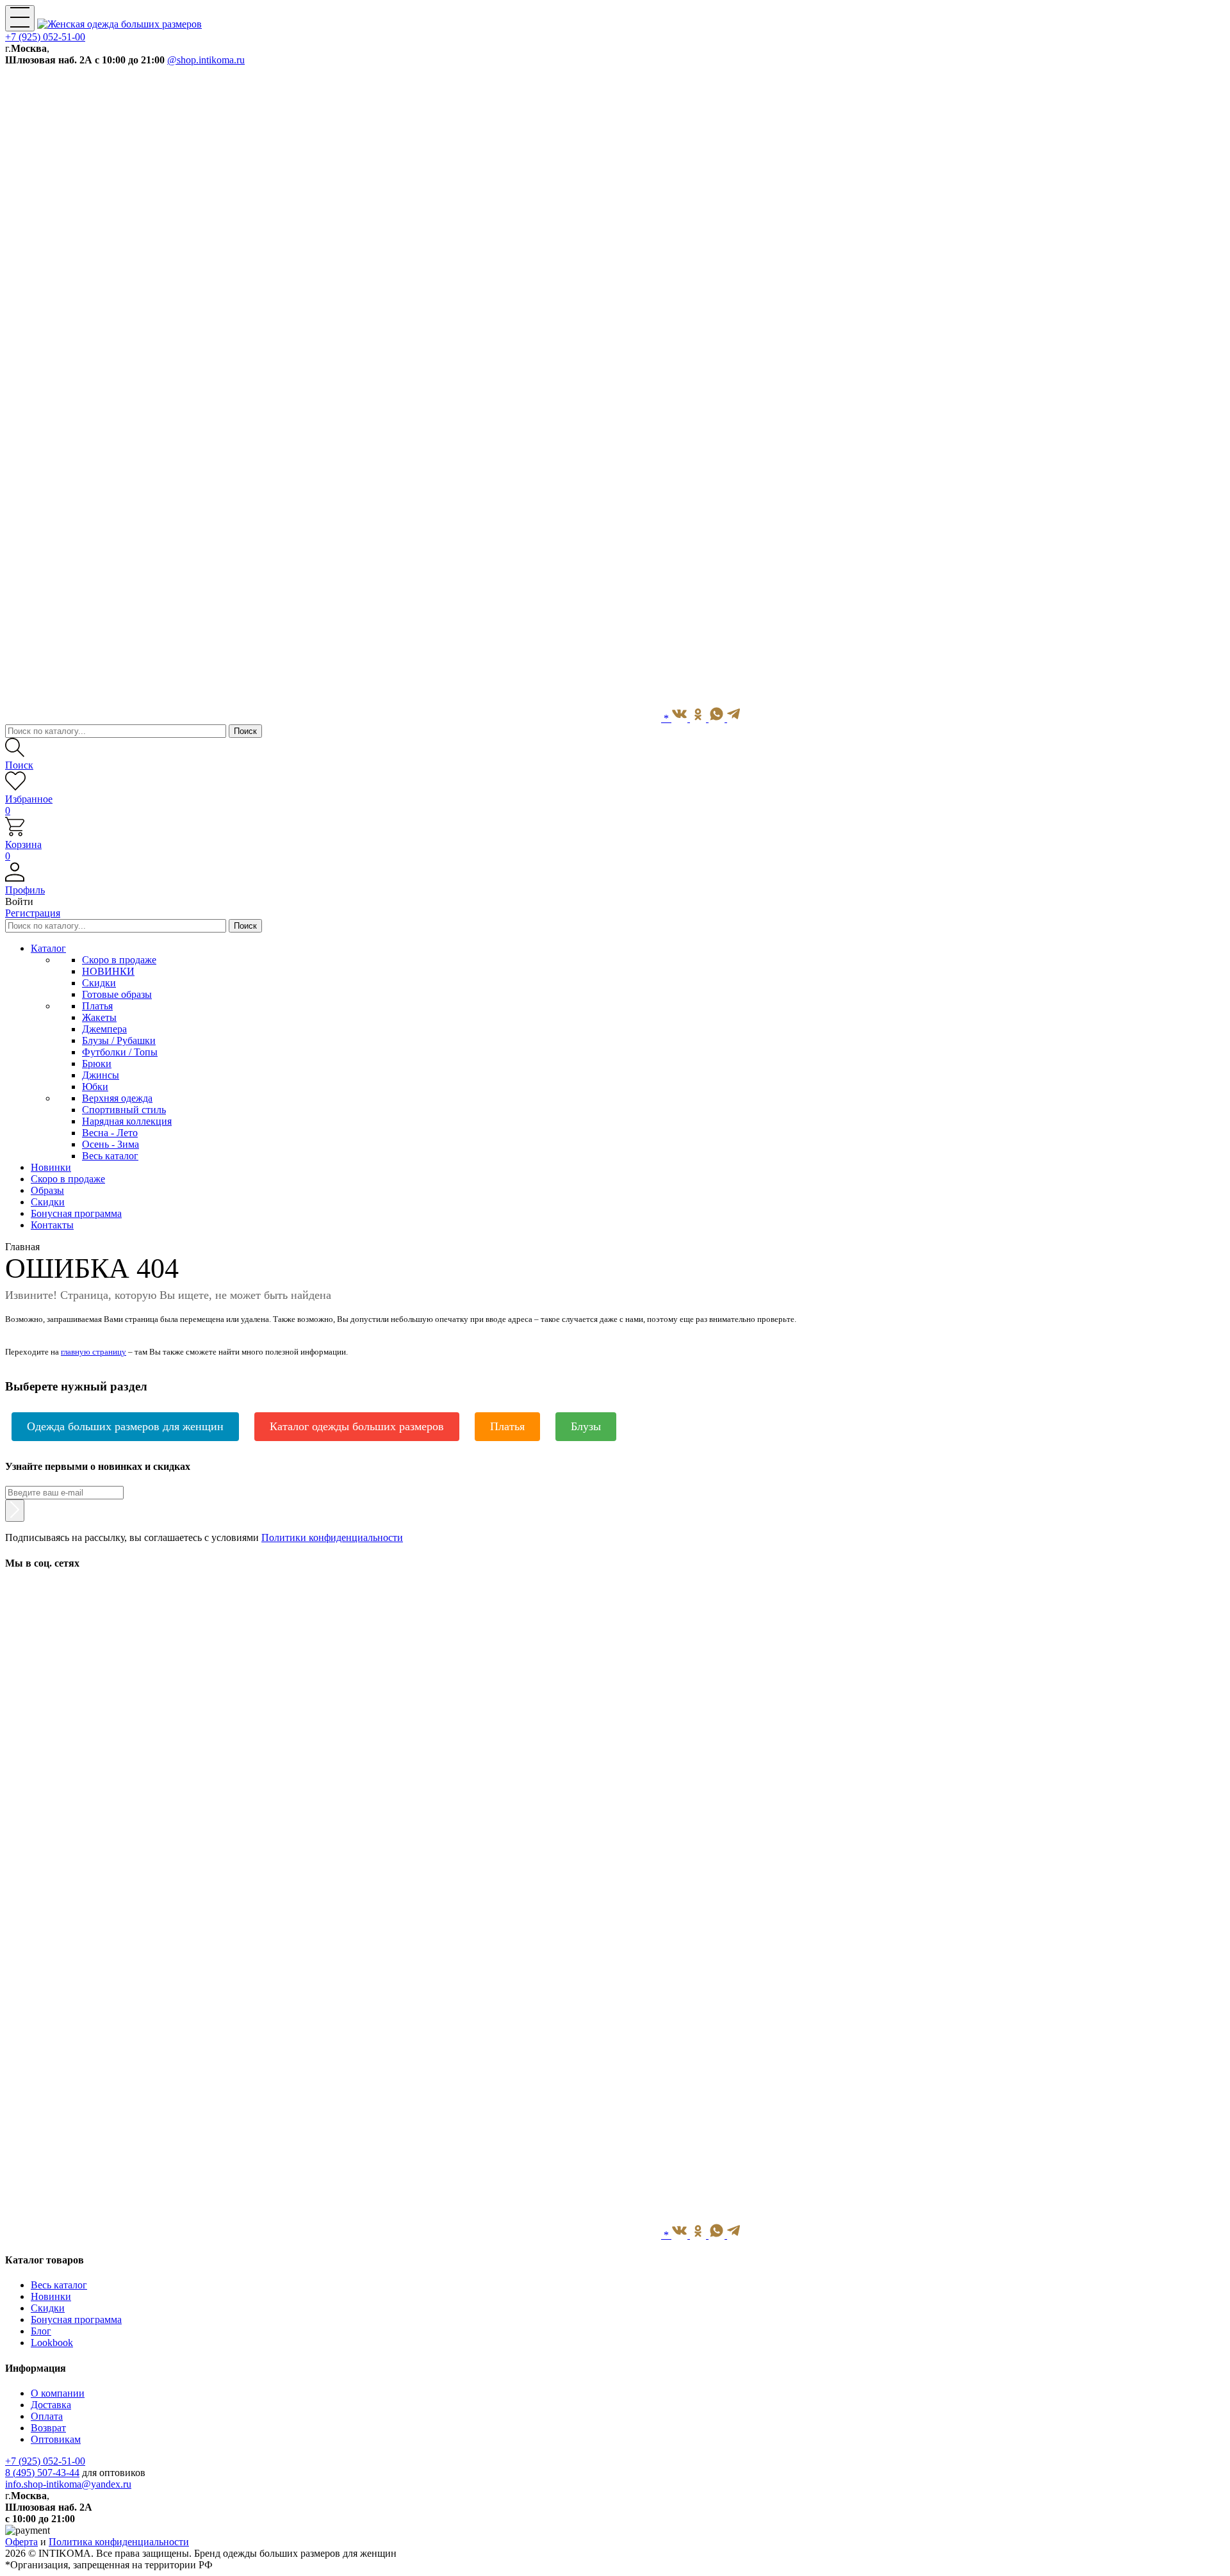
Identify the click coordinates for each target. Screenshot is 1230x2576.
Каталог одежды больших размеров (357, 1426)
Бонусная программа (76, 2319)
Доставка (51, 2405)
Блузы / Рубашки (119, 1040)
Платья (97, 1006)
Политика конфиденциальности (119, 2542)
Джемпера (104, 1029)
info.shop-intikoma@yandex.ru (68, 2484)
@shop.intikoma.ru (206, 60)
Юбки (95, 1087)
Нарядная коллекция (127, 1121)
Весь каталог (110, 1156)
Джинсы (101, 1075)
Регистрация (33, 913)
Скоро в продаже (119, 960)
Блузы (586, 1426)
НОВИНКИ (108, 971)
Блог (41, 2331)
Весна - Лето (110, 1133)
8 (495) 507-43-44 (42, 2473)
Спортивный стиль (124, 1110)
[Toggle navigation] (20, 18)
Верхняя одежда (117, 1098)
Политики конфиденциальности (332, 1537)
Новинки (51, 2296)
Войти (19, 901)
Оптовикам (56, 2439)
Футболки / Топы (120, 1052)
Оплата (47, 2416)
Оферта (21, 2542)
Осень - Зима (111, 1144)
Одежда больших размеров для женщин (125, 1426)
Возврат (48, 2428)
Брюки (97, 1064)
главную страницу (94, 1352)
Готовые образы (117, 994)
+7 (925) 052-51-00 (45, 37)
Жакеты (99, 1017)
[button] (615, 884)
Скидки (99, 983)
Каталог (48, 948)
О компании (58, 2393)
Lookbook (52, 2343)
